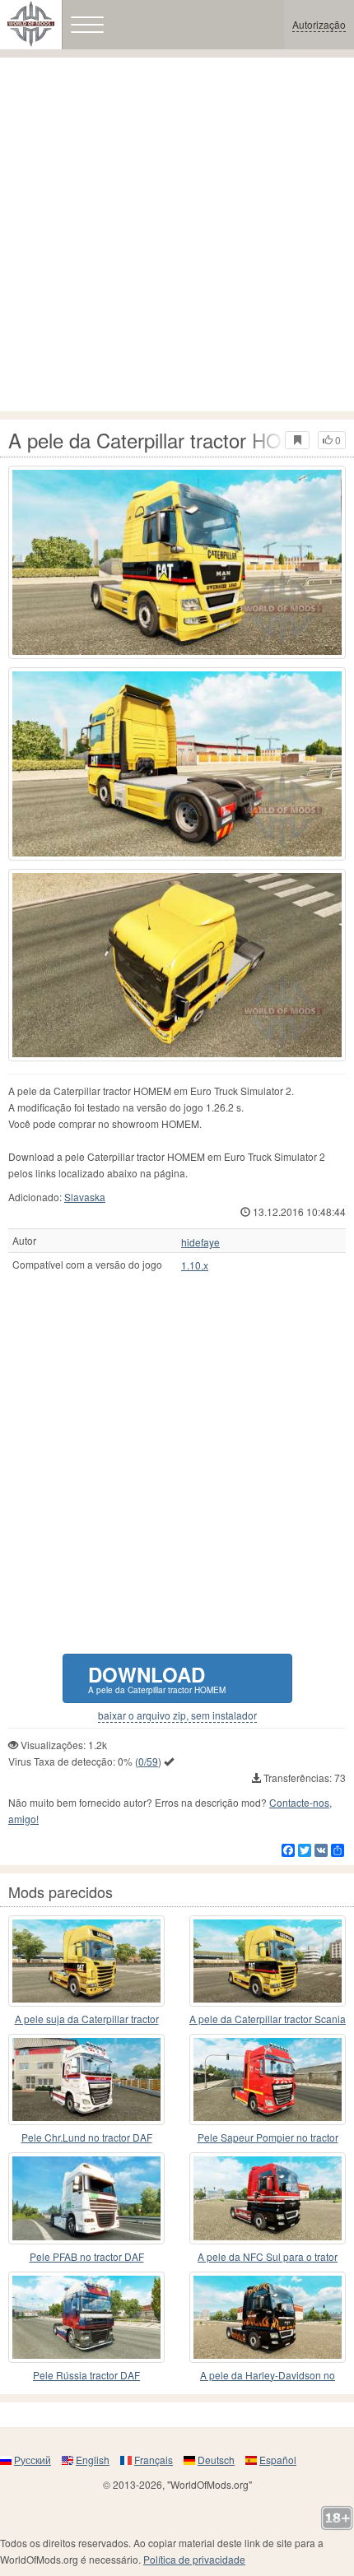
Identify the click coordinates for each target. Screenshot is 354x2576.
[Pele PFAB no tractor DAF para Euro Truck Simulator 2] (86, 2198)
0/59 (148, 1761)
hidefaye (200, 1242)
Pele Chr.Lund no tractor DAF (87, 2137)
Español (278, 2460)
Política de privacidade (194, 2559)
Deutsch (216, 2460)
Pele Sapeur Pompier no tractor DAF (268, 2138)
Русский (33, 2460)
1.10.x (195, 1265)
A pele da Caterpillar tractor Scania (268, 2019)
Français (154, 2460)
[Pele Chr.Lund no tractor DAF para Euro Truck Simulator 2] (86, 2079)
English (93, 2460)
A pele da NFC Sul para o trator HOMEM (268, 2257)
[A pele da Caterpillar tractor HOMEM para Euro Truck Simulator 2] (177, 562)
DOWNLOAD (157, 1678)
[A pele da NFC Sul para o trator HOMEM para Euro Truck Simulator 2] (268, 2198)
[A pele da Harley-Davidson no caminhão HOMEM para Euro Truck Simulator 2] (268, 2317)
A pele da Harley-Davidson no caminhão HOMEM (268, 2376)
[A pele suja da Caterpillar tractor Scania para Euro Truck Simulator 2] (86, 1961)
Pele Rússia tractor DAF (86, 2375)
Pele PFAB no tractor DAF (87, 2256)
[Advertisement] (177, 234)
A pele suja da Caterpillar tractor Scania (87, 2019)
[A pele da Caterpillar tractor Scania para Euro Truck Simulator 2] (268, 1961)
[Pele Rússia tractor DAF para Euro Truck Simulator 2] (86, 2317)
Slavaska (85, 1197)
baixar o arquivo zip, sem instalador (177, 1715)
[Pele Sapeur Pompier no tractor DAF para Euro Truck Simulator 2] (268, 2079)
